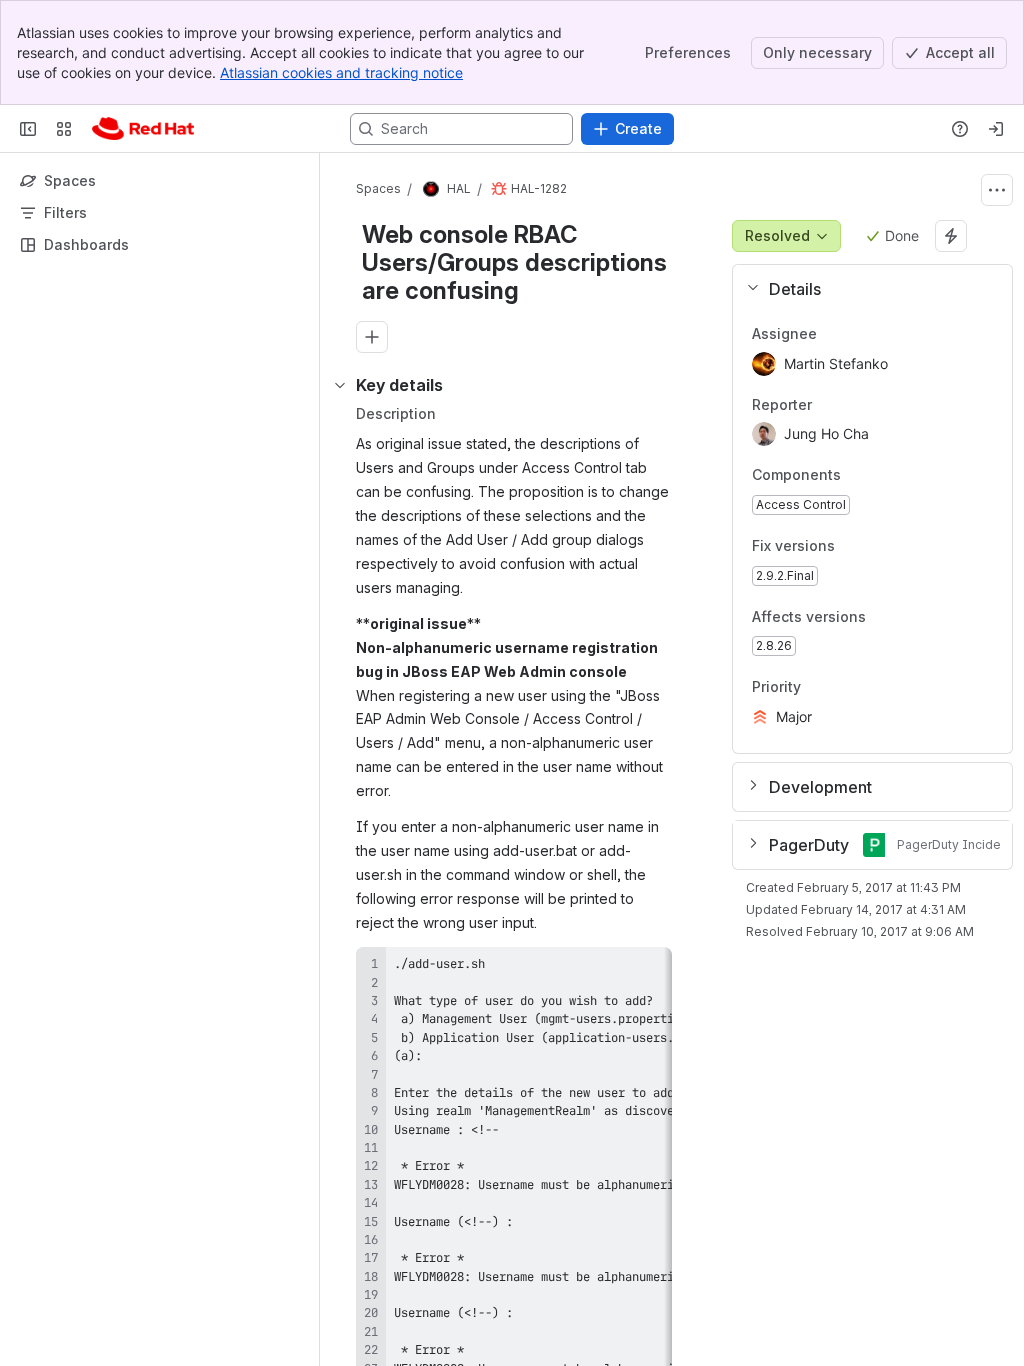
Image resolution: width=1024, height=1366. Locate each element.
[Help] (960, 129)
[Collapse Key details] (340, 385)
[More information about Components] (861, 477)
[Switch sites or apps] (64, 129)
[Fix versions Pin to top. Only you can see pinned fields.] (879, 546)
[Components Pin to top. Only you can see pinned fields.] (885, 476)
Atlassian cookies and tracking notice (341, 72)
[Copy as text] (648, 969)
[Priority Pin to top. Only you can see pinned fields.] (845, 688)
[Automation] (951, 236)
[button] (864, 289)
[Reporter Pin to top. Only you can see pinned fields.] (828, 405)
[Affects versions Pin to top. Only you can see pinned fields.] (910, 617)
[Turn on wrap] (612, 969)
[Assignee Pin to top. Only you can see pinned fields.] (833, 334)
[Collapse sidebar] (28, 129)
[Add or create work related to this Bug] (372, 337)
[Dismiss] (420, 1208)
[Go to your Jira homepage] (143, 129)
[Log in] (996, 129)
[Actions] (997, 190)
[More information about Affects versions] (886, 618)
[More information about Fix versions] (855, 547)
